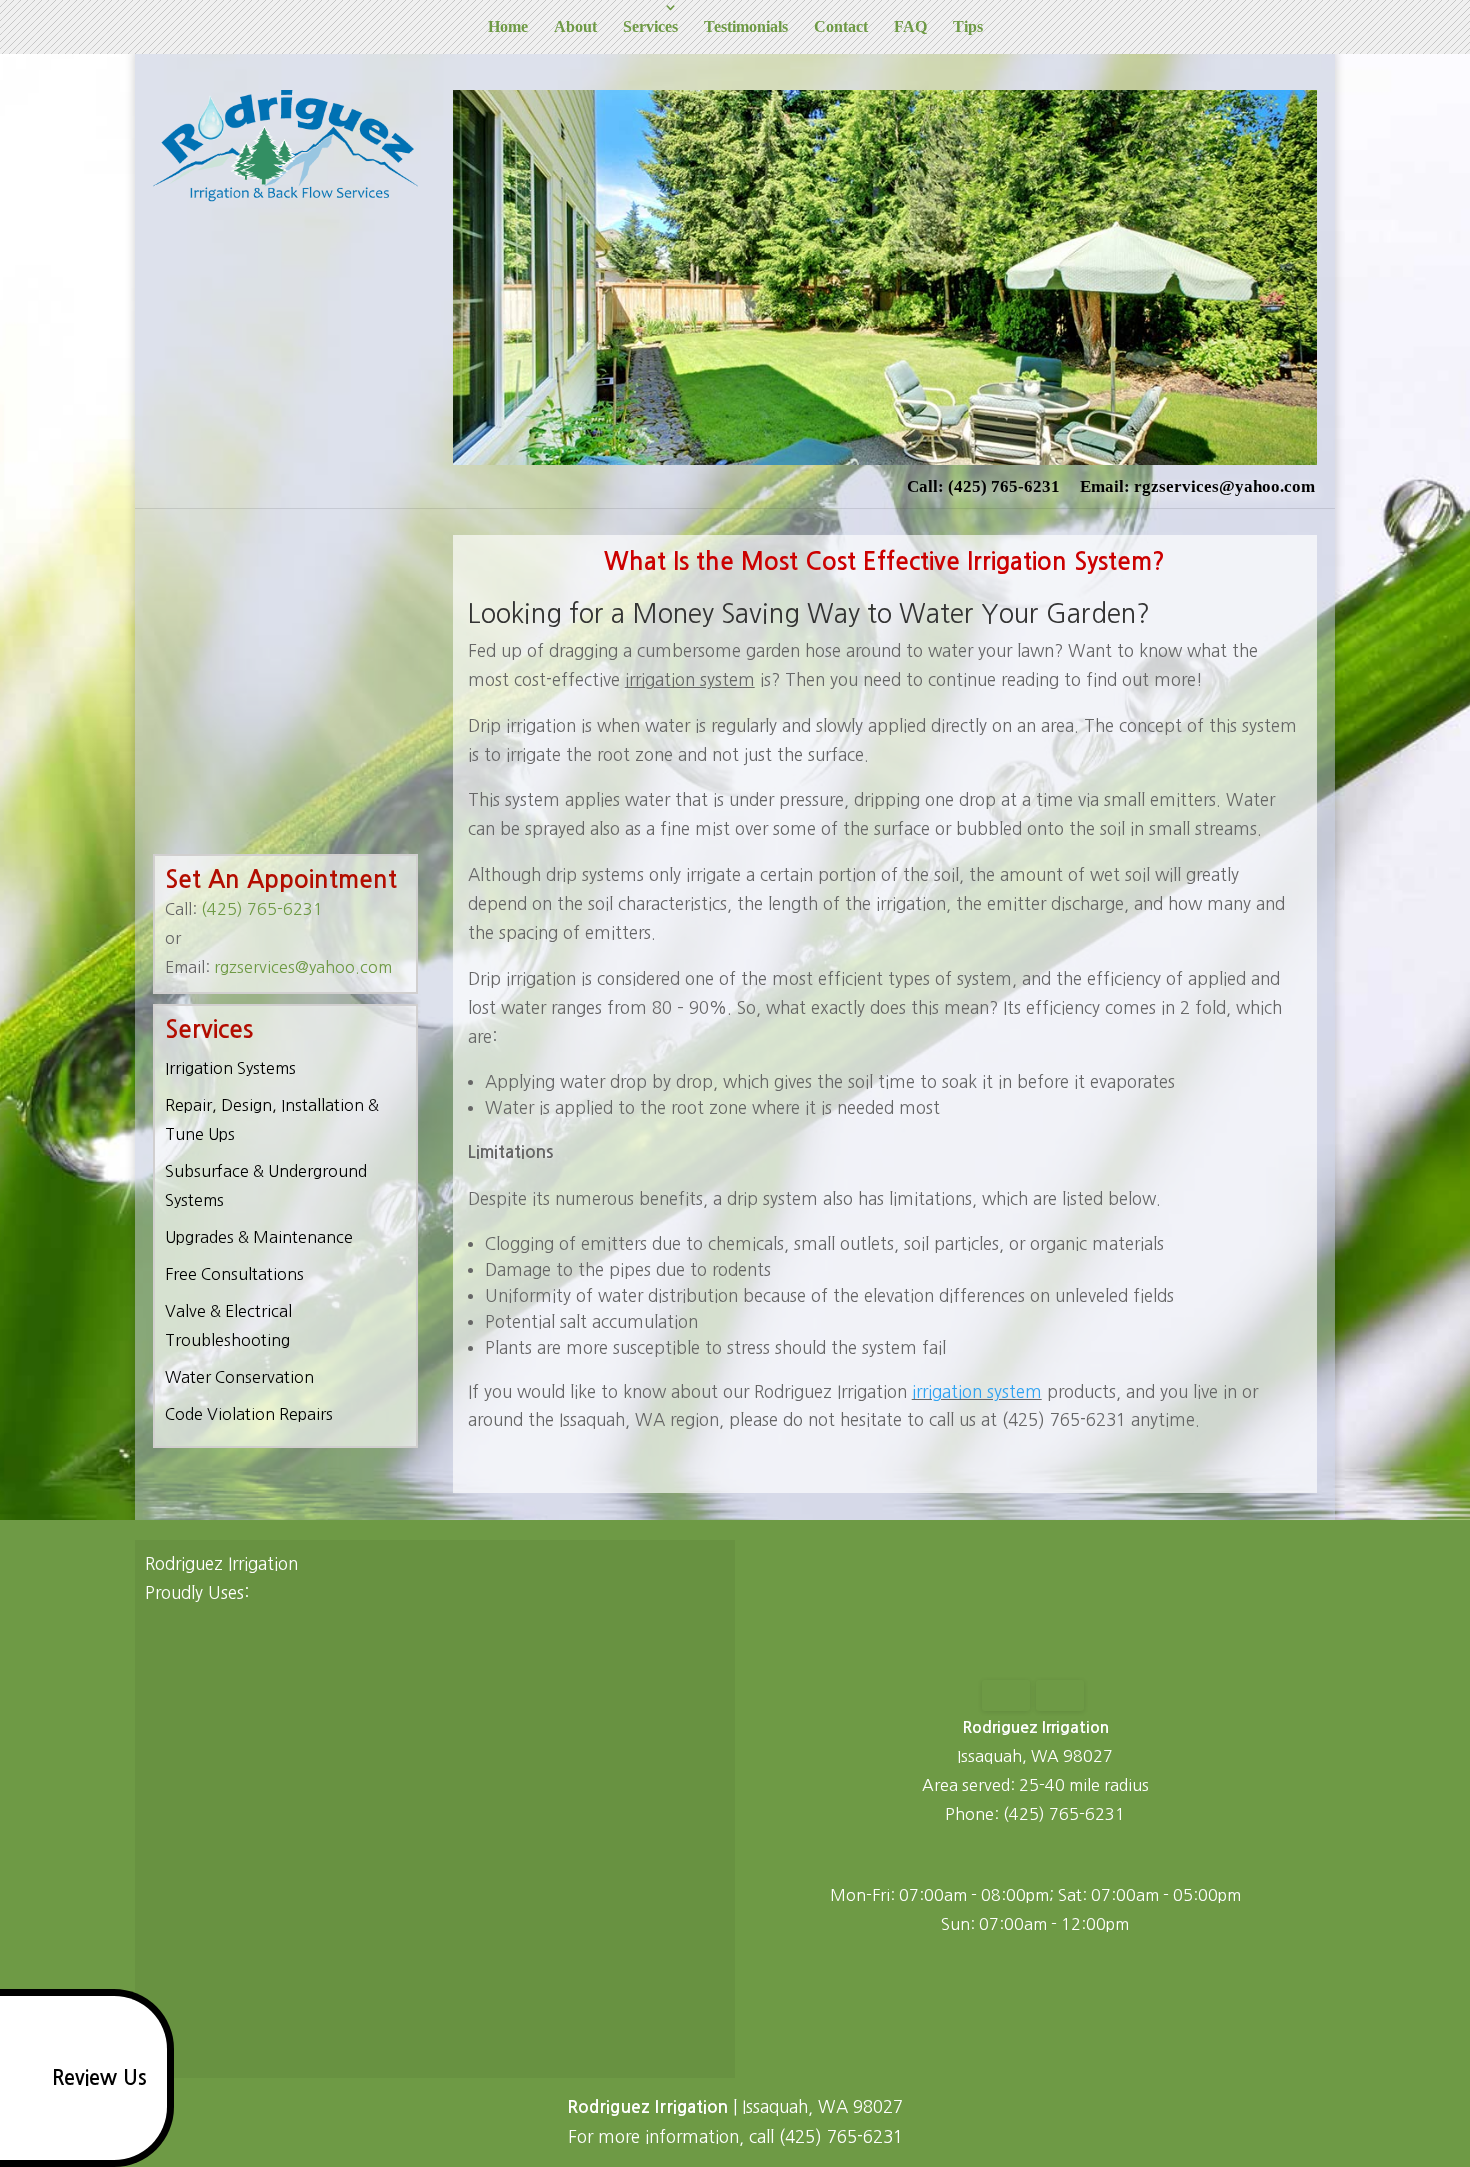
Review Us (99, 2078)
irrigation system (977, 1391)
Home (508, 26)
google (1013, 1855)
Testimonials (746, 26)
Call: (983, 486)
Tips (968, 26)
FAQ (910, 26)
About (575, 26)
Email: (1197, 486)
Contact (841, 26)
